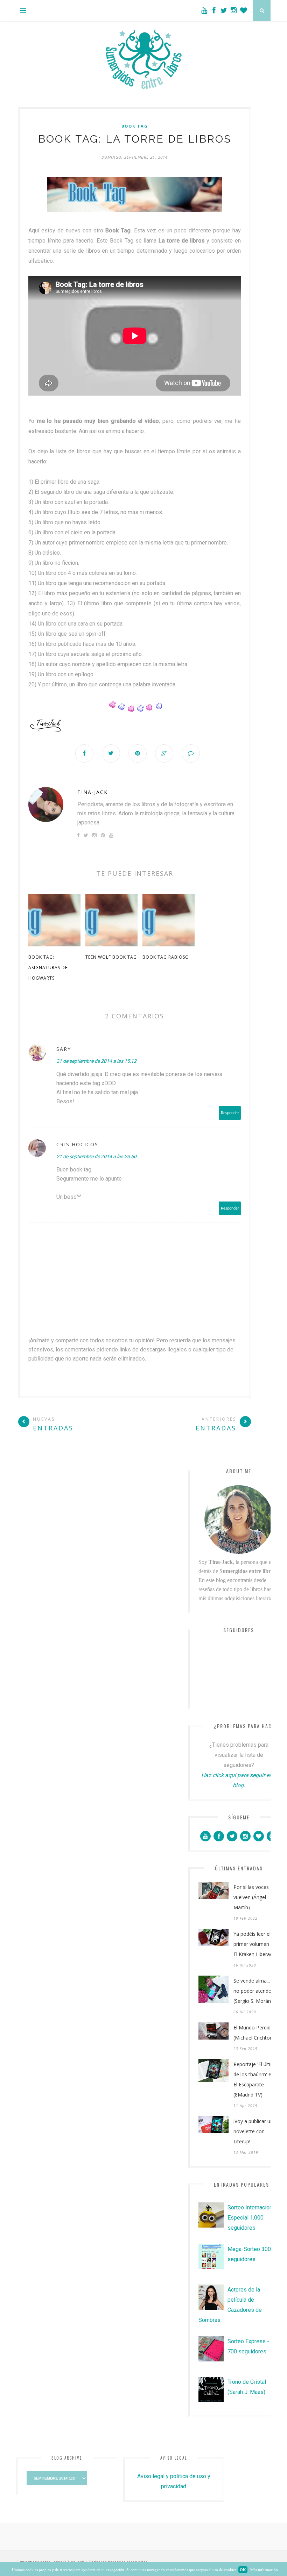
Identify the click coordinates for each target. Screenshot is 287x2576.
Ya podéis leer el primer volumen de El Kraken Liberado (255, 1944)
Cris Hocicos (77, 1144)
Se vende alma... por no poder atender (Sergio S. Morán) (256, 1991)
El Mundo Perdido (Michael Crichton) (254, 2033)
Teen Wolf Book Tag (111, 957)
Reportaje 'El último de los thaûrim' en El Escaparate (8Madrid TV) (256, 2079)
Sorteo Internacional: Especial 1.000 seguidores (253, 2218)
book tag (135, 126)
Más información (264, 2570)
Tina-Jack (93, 792)
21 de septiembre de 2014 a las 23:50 (96, 1156)
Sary (64, 1049)
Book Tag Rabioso (166, 957)
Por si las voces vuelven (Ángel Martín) (251, 1897)
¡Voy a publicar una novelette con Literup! (255, 2131)
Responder (230, 1113)
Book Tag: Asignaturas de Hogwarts (48, 968)
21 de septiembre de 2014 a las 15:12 (96, 1061)
